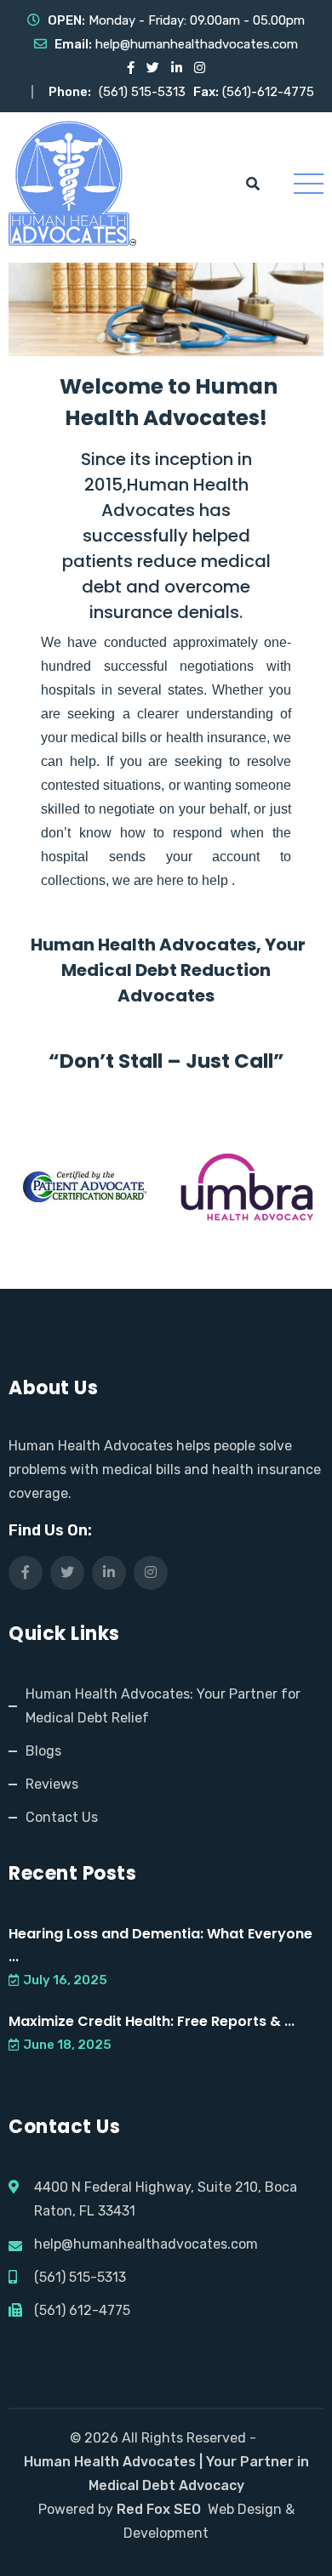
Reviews (52, 1784)
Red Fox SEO (159, 2509)
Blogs (43, 1751)
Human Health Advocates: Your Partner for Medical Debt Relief (163, 1706)
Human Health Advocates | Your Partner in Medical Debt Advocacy (166, 2474)
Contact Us (62, 1817)
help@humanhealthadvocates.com (197, 44)
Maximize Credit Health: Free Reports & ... (152, 2021)
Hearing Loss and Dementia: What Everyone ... (160, 1945)
